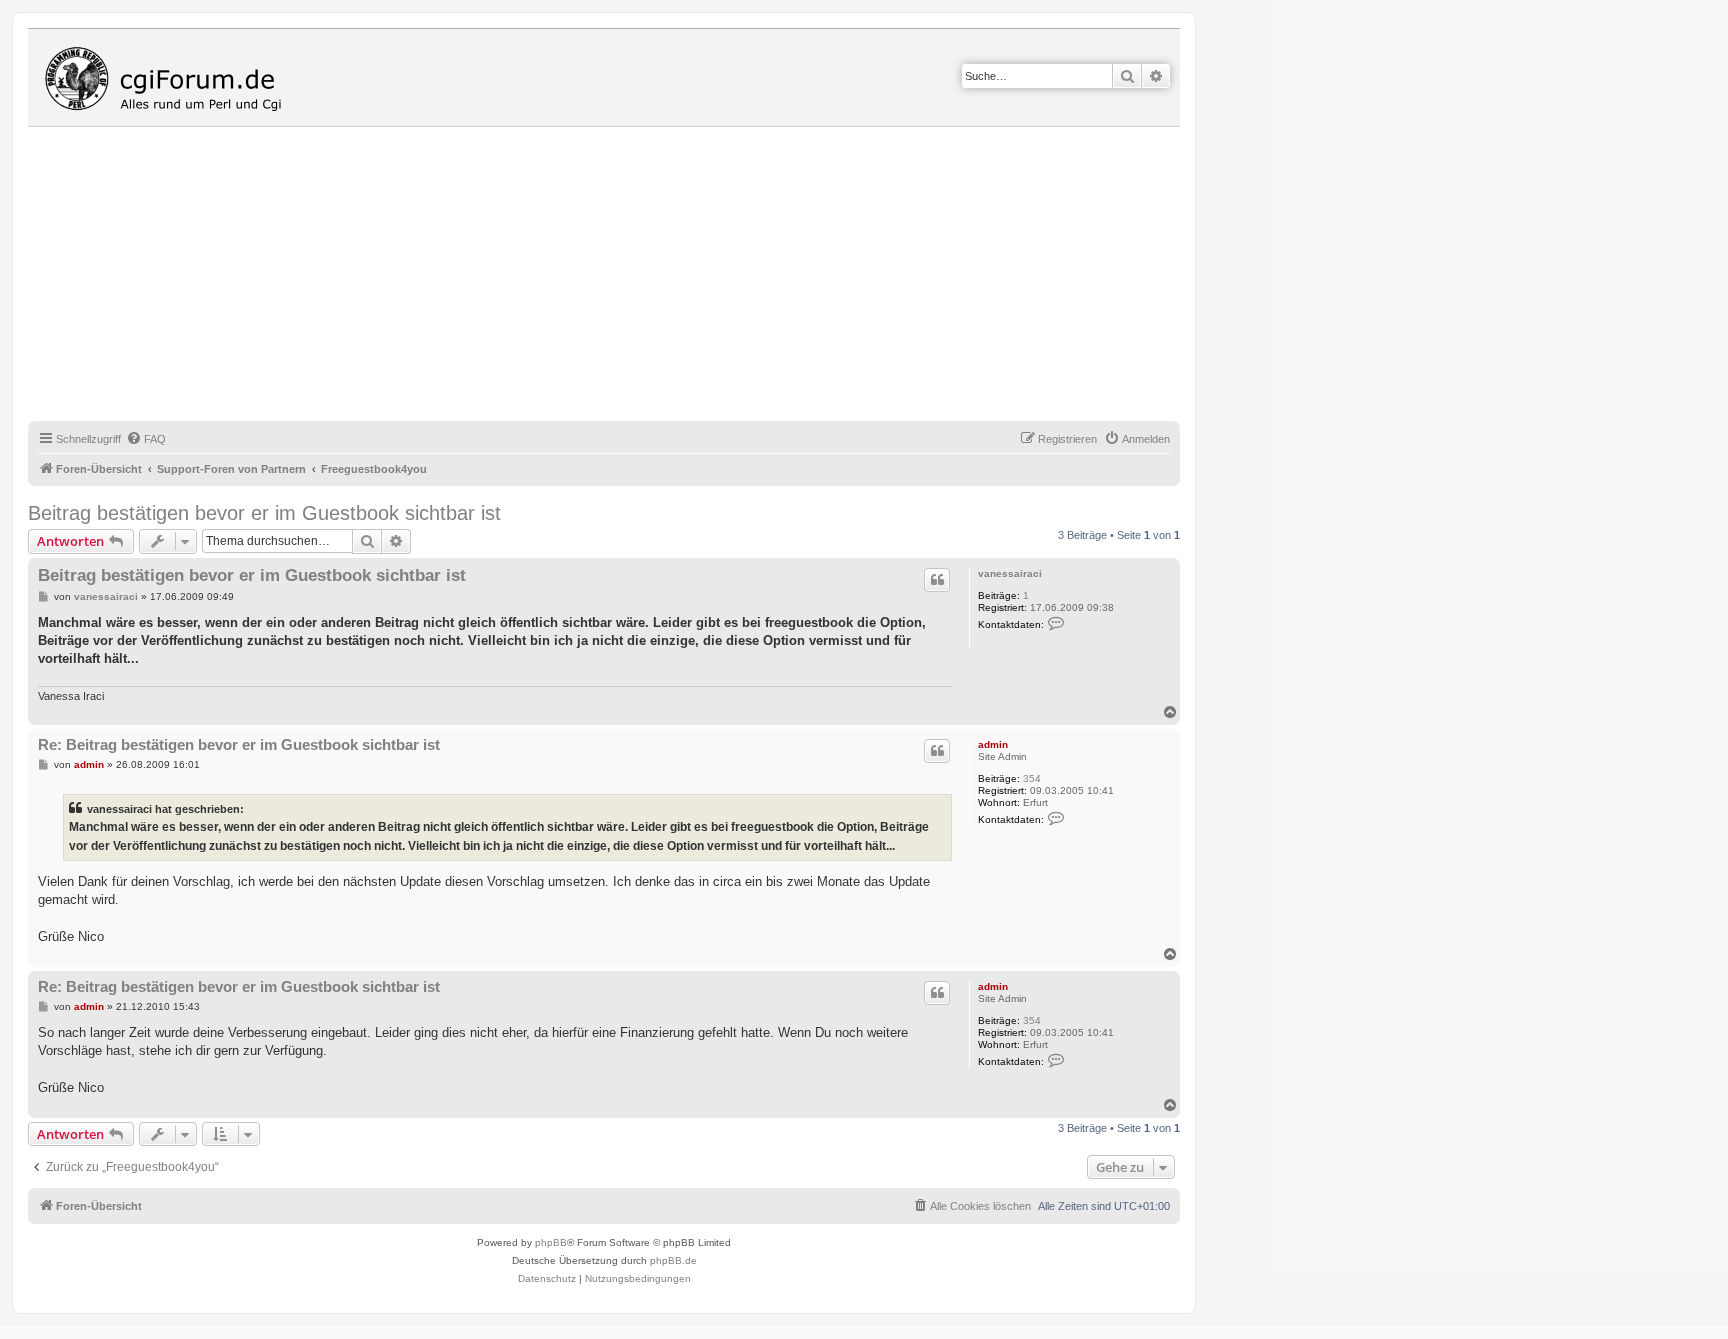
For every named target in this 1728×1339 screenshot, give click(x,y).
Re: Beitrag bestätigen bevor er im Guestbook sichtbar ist (239, 744)
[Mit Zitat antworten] (937, 580)
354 (1032, 778)
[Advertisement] (628, 277)
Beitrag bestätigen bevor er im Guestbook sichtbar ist (264, 513)
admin (993, 744)
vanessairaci (1010, 573)
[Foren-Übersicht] (168, 77)
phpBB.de (673, 1260)
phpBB (551, 1242)
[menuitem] (146, 439)
